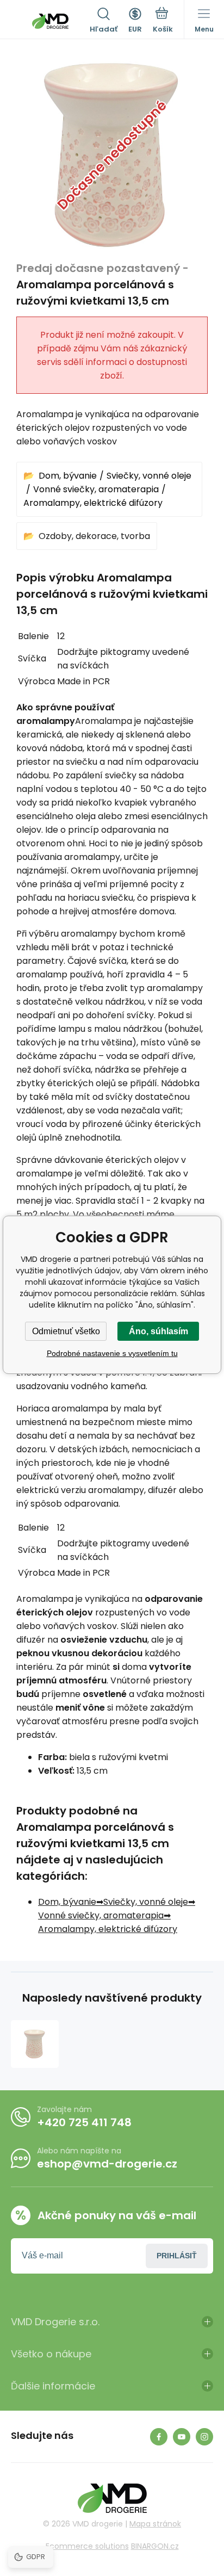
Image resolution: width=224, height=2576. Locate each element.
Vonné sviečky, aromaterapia (96, 489)
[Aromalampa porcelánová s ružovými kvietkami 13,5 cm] (35, 2044)
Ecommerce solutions (87, 2546)
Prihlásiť (177, 2256)
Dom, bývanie (68, 476)
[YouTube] (182, 2437)
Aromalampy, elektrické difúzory (93, 503)
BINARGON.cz (155, 2546)
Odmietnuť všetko (66, 1331)
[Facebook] (159, 2437)
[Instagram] (204, 2437)
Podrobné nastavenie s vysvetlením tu (112, 1353)
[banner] (50, 21)
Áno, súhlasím (158, 1331)
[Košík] (163, 21)
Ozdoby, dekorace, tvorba (94, 536)
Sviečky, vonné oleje (149, 476)
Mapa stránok (155, 2524)
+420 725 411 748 (84, 2122)
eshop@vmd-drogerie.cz (107, 2164)
